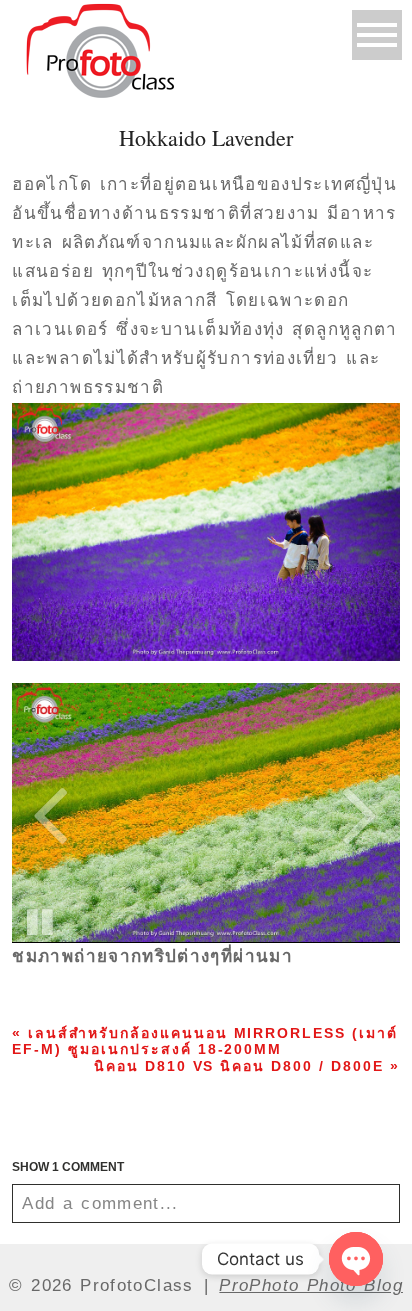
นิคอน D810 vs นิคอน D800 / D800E (247, 1066)
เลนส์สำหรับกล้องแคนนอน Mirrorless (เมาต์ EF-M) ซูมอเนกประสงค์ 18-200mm (205, 1041)
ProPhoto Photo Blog (311, 1285)
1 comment (68, 1167)
